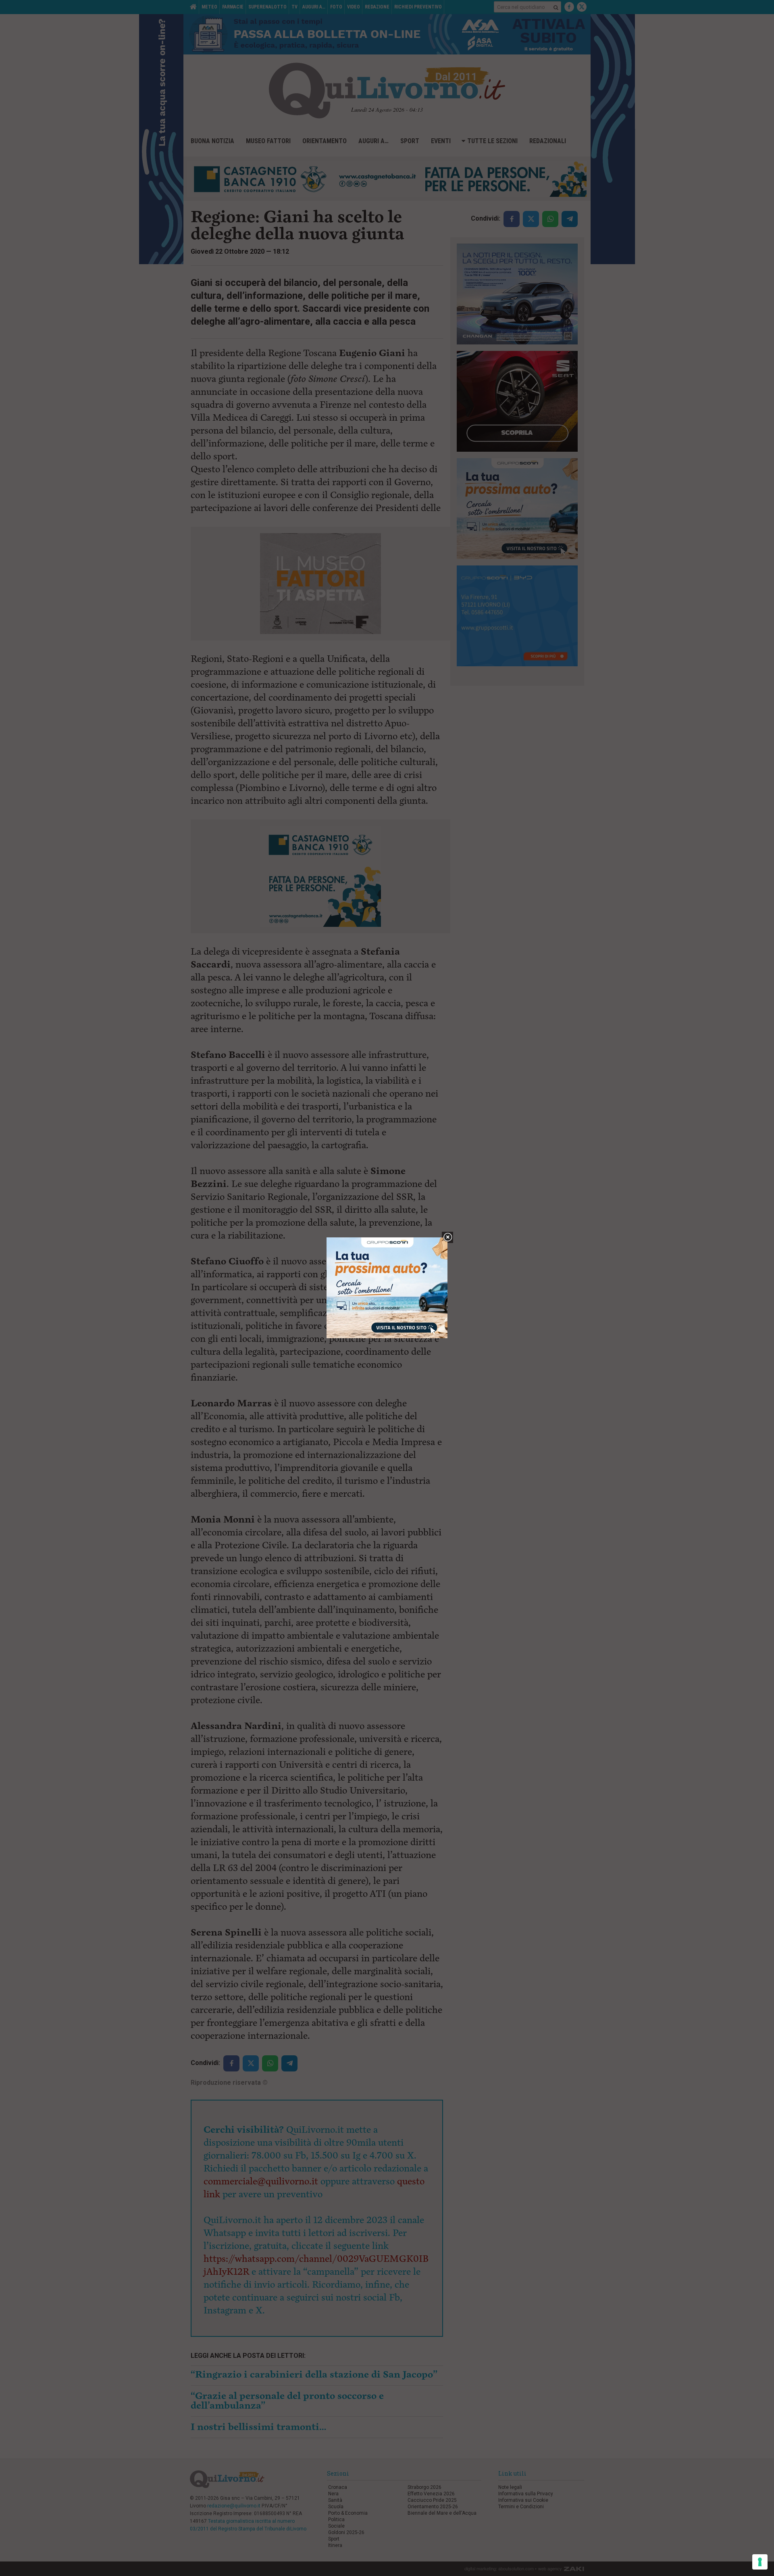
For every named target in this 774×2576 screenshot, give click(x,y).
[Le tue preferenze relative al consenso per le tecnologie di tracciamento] (760, 2562)
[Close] (448, 1238)
